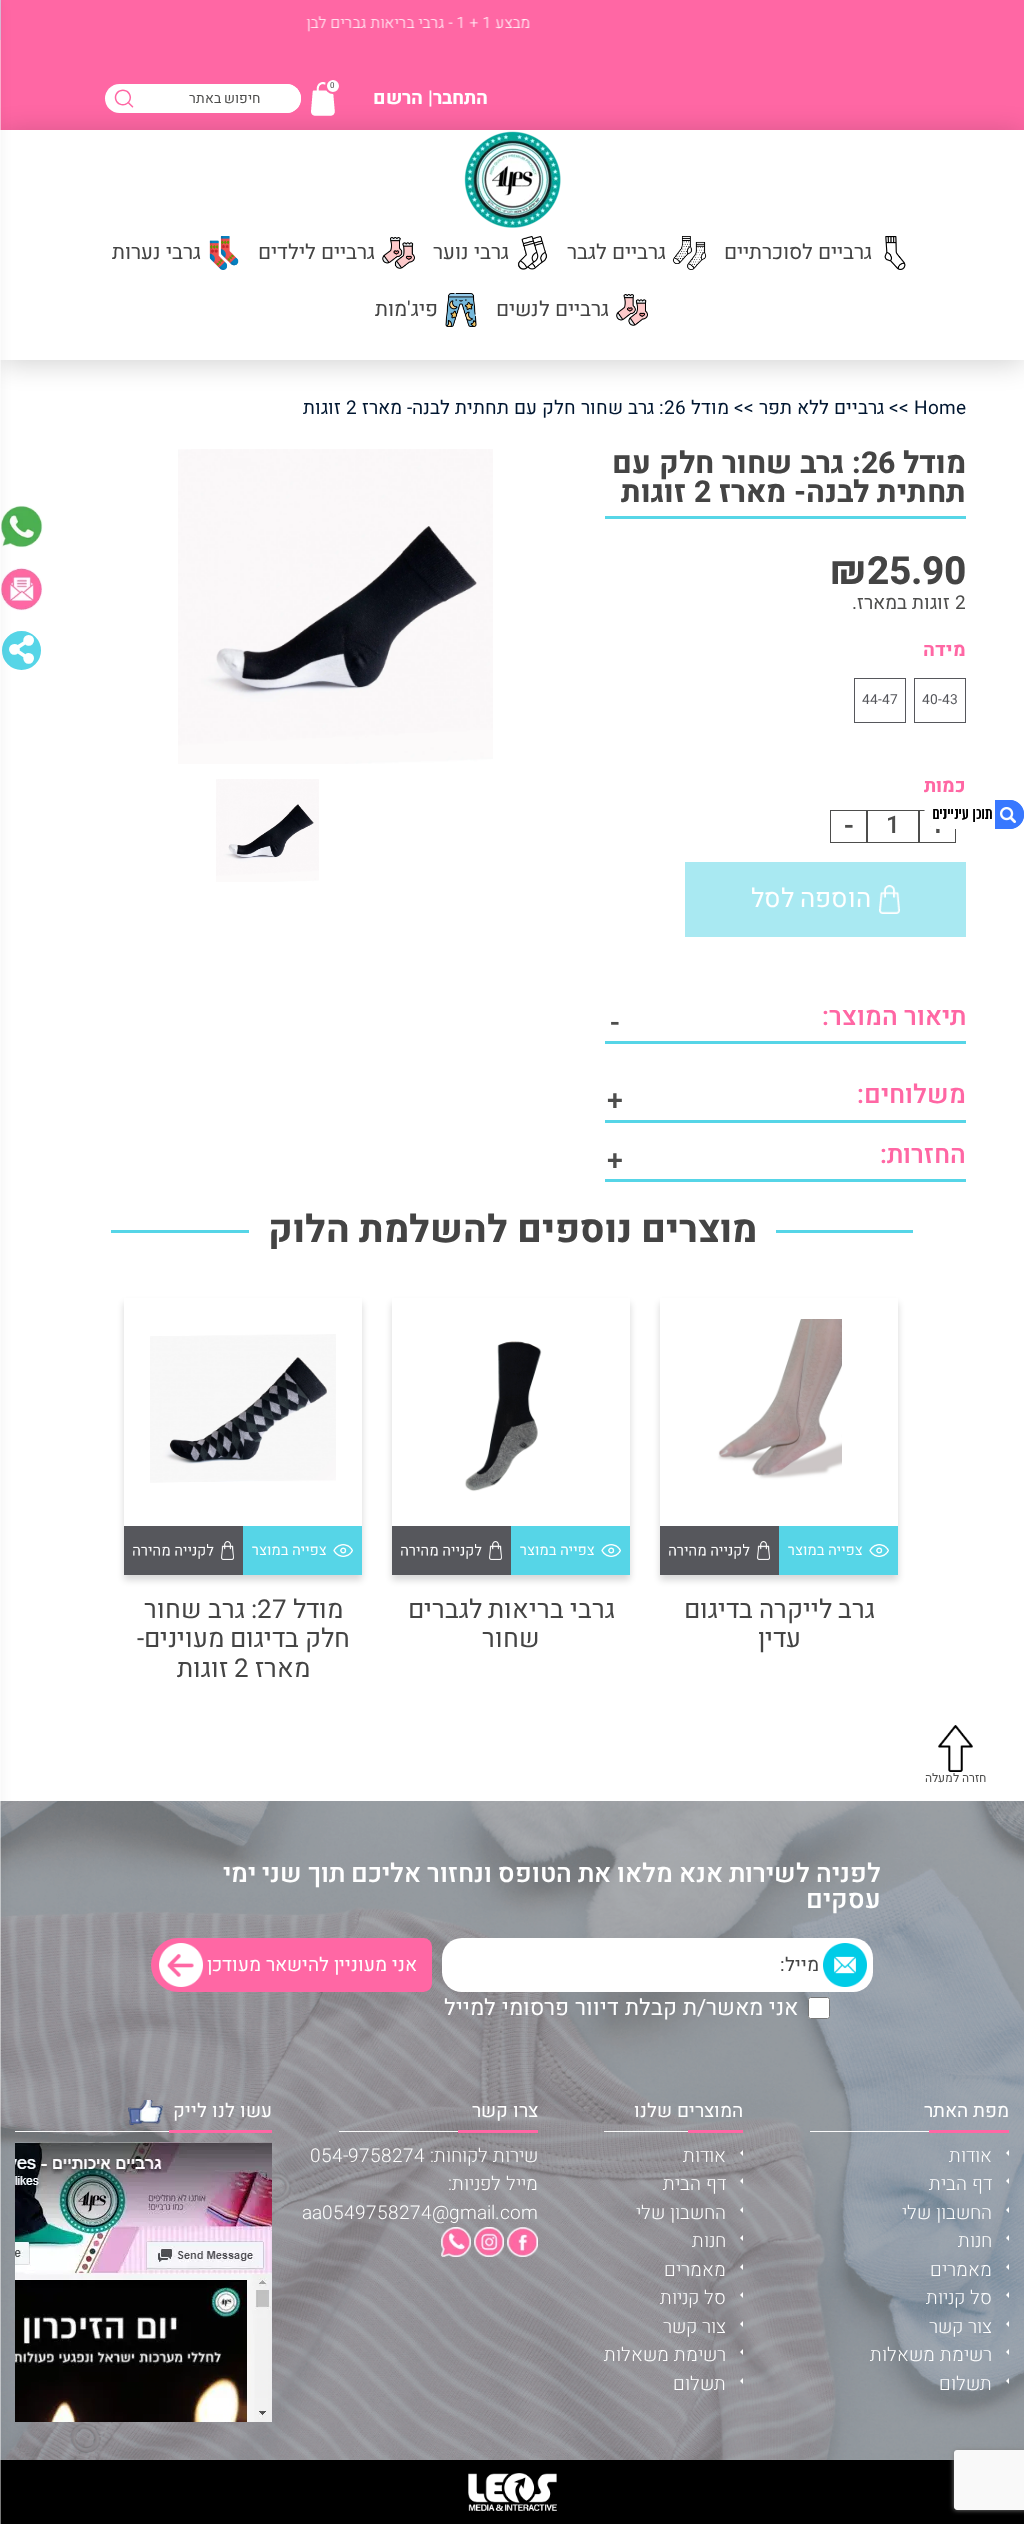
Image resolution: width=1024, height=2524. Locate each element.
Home (940, 408)
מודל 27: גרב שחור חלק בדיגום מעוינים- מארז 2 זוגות (243, 1640)
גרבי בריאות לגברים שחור (511, 1625)
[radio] (940, 700)
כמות (945, 786)
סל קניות (959, 2298)
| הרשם (403, 98)
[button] (838, 1550)
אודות (970, 2156)
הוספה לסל (811, 899)
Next (94, 1458)
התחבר (460, 98)
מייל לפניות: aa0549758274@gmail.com (420, 2198)
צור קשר (960, 2327)
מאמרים (961, 2270)
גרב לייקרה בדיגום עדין (779, 1625)
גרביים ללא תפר (821, 408)
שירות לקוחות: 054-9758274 (424, 2156)
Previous (930, 1458)
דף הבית (960, 2184)
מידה (944, 650)
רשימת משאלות (931, 2355)
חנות (975, 2241)
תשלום (965, 2384)
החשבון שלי (947, 2213)
